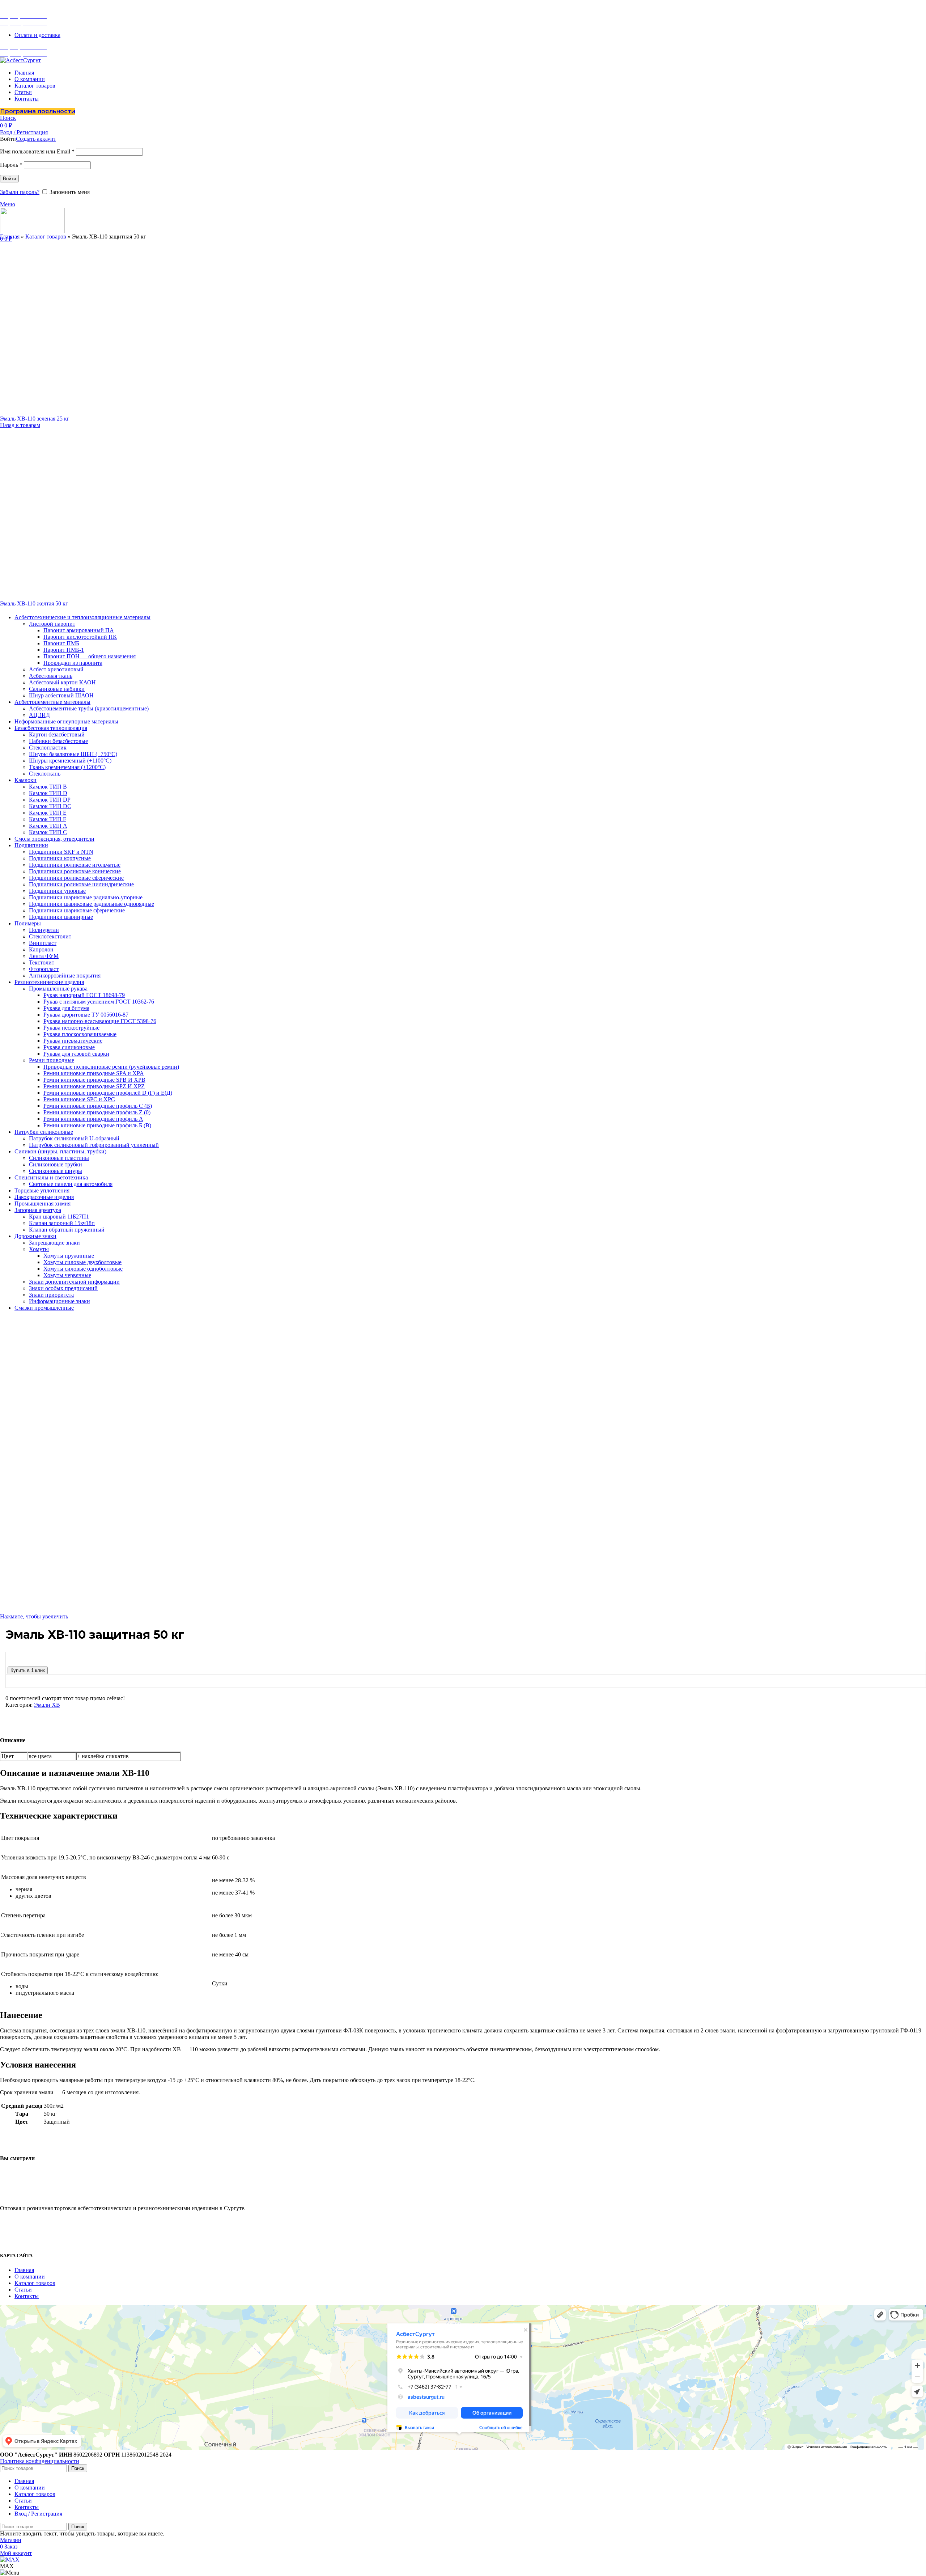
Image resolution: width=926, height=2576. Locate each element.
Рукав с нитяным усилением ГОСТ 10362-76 (99, 1002)
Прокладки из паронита (73, 663)
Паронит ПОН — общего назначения (90, 656)
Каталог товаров (46, 237)
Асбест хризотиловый (56, 669)
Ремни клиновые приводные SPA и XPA (94, 1073)
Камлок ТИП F (48, 819)
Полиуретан (44, 930)
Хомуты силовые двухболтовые (82, 1262)
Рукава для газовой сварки (76, 1054)
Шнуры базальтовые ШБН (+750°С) (73, 754)
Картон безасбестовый (57, 734)
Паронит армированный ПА (79, 630)
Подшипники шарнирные (61, 917)
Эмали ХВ (47, 1705)
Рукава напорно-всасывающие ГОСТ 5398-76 (100, 1021)
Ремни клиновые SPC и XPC (79, 1099)
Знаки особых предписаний (63, 1288)
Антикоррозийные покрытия (65, 975)
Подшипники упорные (57, 891)
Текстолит (42, 962)
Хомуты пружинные (69, 1256)
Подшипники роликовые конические (75, 871)
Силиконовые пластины (59, 1158)
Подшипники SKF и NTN (61, 852)
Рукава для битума (66, 1008)
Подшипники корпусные (60, 858)
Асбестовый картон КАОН (62, 682)
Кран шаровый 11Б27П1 (59, 1217)
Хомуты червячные (67, 1275)
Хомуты (39, 1249)
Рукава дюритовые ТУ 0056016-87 (86, 1015)
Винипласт (43, 943)
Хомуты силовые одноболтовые (83, 1269)
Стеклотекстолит (50, 936)
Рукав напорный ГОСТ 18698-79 (84, 995)
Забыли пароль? (20, 192)
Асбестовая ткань (51, 676)
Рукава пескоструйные (71, 1028)
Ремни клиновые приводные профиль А (93, 1119)
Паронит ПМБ (61, 643)
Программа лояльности (38, 111)
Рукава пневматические (73, 1041)
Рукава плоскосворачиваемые (80, 1034)
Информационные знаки (60, 1301)
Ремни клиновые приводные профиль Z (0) (97, 1112)
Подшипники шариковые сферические (77, 910)
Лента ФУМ (44, 956)
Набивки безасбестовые (58, 741)
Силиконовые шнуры (56, 1171)
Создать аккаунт (36, 139)
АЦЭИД (39, 715)
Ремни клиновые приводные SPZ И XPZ (94, 1086)
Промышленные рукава (58, 989)
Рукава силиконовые (69, 1047)
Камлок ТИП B (48, 787)
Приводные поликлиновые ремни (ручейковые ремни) (111, 1067)
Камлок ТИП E (48, 813)
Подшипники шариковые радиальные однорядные (92, 904)
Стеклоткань (45, 774)
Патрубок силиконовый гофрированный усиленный (94, 1145)
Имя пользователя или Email (37, 151)
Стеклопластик (48, 748)
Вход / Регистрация (38, 2514)
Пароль (11, 165)
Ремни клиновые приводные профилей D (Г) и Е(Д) (108, 1093)
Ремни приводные (52, 1060)
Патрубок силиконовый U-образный (74, 1138)
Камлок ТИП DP (50, 800)
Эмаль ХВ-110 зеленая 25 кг (35, 419)
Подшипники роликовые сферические (76, 878)
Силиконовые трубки (56, 1164)
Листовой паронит (52, 624)
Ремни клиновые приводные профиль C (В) (98, 1106)
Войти (9, 179)
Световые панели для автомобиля (71, 1184)
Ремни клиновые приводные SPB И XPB (94, 1080)
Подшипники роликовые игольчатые (75, 865)
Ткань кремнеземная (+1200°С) (67, 767)
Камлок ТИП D (48, 793)
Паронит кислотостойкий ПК (80, 637)
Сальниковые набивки (57, 689)
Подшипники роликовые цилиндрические (81, 884)
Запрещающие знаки (54, 1243)
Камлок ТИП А (48, 826)
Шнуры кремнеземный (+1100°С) (70, 761)
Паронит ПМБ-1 (64, 650)
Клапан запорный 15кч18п (62, 1223)
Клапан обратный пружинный (67, 1230)
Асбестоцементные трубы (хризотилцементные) (89, 708)
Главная (10, 237)
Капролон (41, 949)
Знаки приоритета (51, 1295)
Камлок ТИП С (48, 832)
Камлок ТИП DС (50, 806)
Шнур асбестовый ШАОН (61, 695)
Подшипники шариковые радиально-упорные (86, 897)
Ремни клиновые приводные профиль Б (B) (97, 1125)
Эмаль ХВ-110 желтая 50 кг (34, 603)
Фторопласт (44, 969)
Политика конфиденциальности (40, 2461)
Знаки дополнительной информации (74, 1282)
